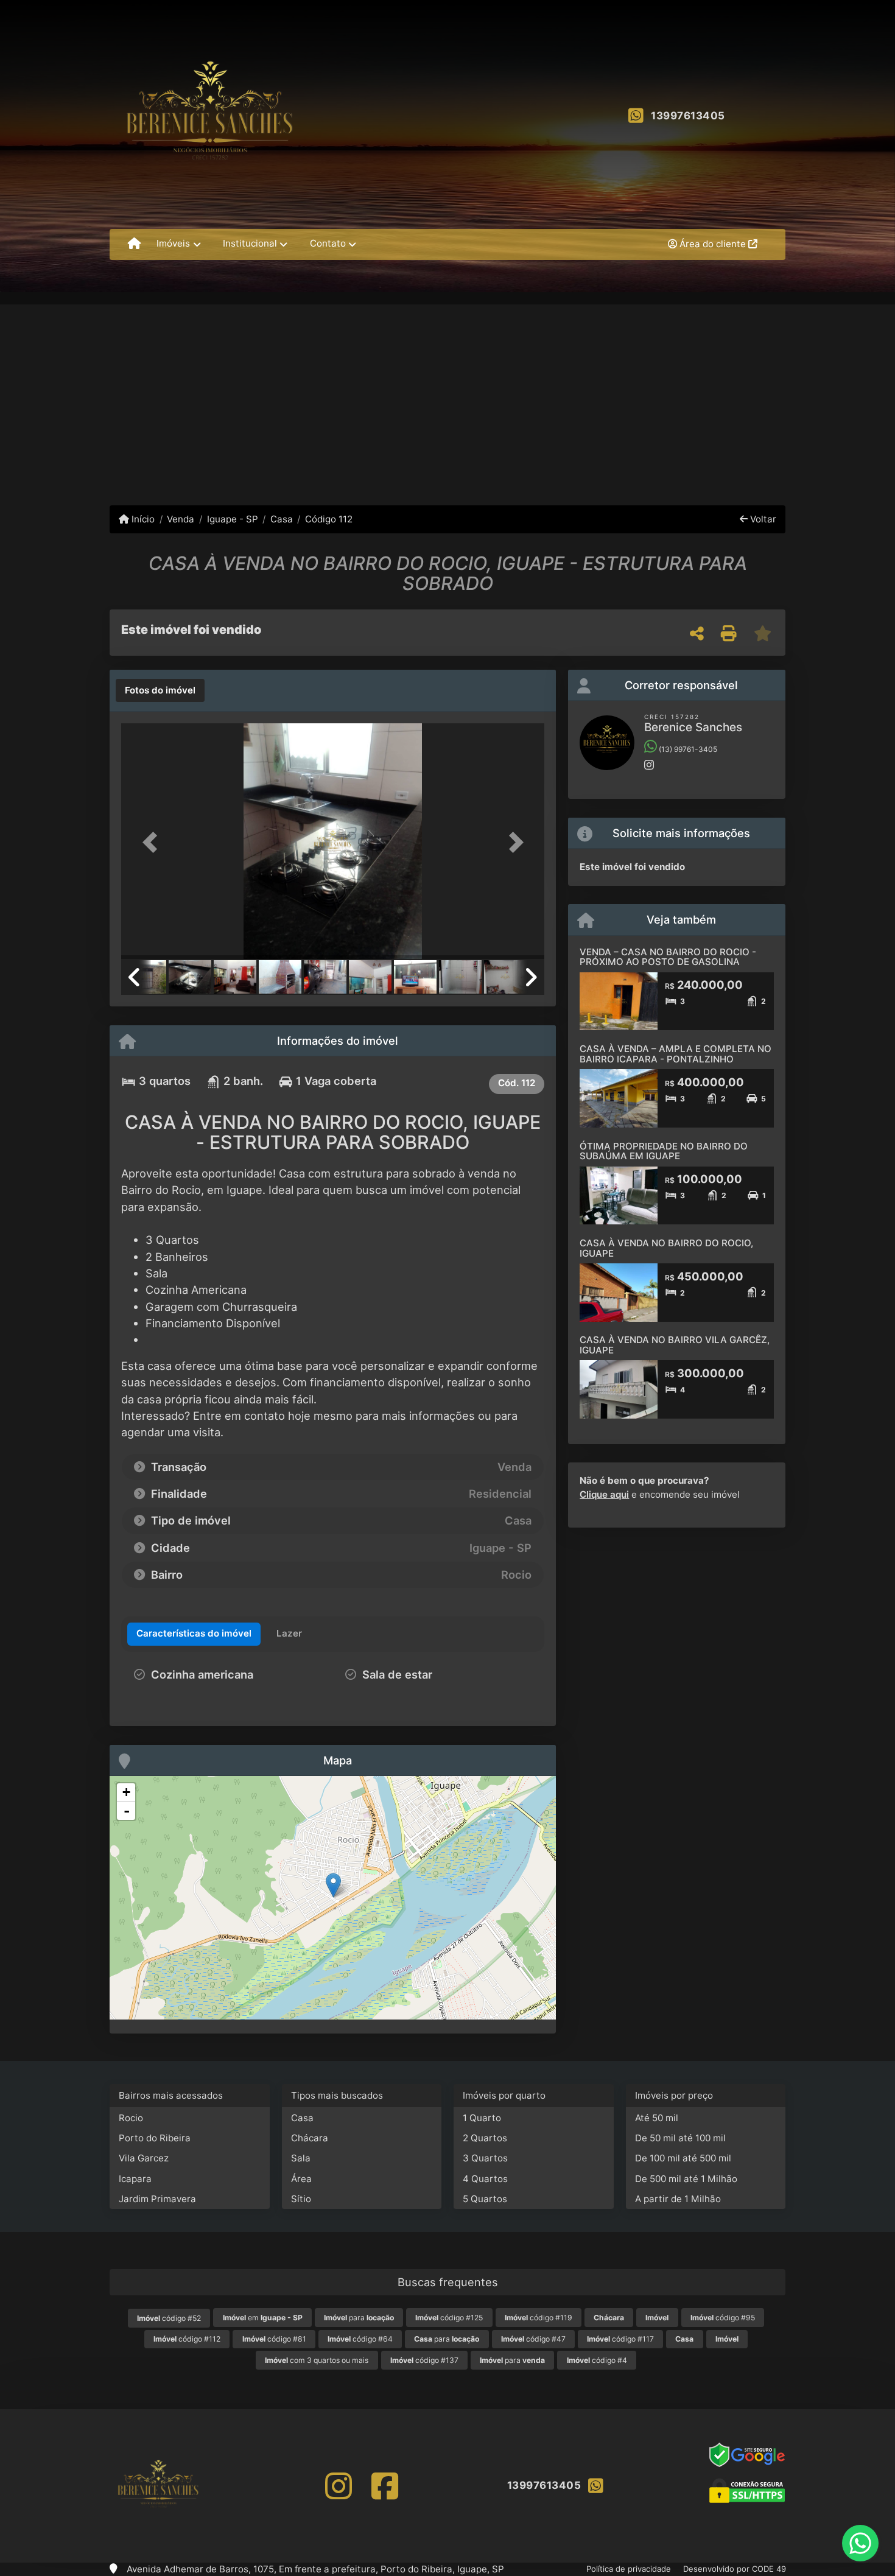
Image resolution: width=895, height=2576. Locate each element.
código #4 (597, 2360)
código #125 (449, 2318)
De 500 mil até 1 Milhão (686, 2179)
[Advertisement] (447, 396)
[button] (153, 842)
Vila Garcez (144, 2158)
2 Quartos (485, 2138)
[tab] (160, 690)
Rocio (131, 2118)
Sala (301, 2158)
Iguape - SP (232, 519)
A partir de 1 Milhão (678, 2199)
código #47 (533, 2339)
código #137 (424, 2360)
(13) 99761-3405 (687, 749)
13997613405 (688, 116)
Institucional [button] (250, 243)
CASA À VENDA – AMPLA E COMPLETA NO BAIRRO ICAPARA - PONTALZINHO (676, 1054)
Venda (181, 519)
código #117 (620, 2339)
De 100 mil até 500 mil (683, 2158)
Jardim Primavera (157, 2199)
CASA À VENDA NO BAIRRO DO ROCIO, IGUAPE (666, 1248)
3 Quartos (485, 2158)
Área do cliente (713, 244)
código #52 (169, 2318)
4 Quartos (485, 2179)
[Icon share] (338, 2486)
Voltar (762, 519)
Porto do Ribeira (155, 2138)
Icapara (135, 2179)
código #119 (539, 2318)
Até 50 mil (657, 2118)
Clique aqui (604, 1494)
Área (301, 2179)
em (263, 2318)
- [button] (127, 1811)
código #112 (187, 2339)
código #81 (274, 2339)
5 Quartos (485, 2199)
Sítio (301, 2199)
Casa (282, 519)
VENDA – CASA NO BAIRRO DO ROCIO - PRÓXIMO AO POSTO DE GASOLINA (668, 957)
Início (142, 519)
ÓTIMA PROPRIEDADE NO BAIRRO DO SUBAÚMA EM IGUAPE (664, 1151)
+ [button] (126, 1792)
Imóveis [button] (173, 243)
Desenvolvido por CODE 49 (735, 2569)
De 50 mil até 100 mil (680, 2138)
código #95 (723, 2318)
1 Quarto (482, 2118)
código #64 (360, 2339)
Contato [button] (328, 243)
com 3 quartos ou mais (317, 2360)
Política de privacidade (629, 2569)
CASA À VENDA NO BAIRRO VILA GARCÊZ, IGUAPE (675, 1345)
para (359, 2318)
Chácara (310, 2138)
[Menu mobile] (134, 244)
